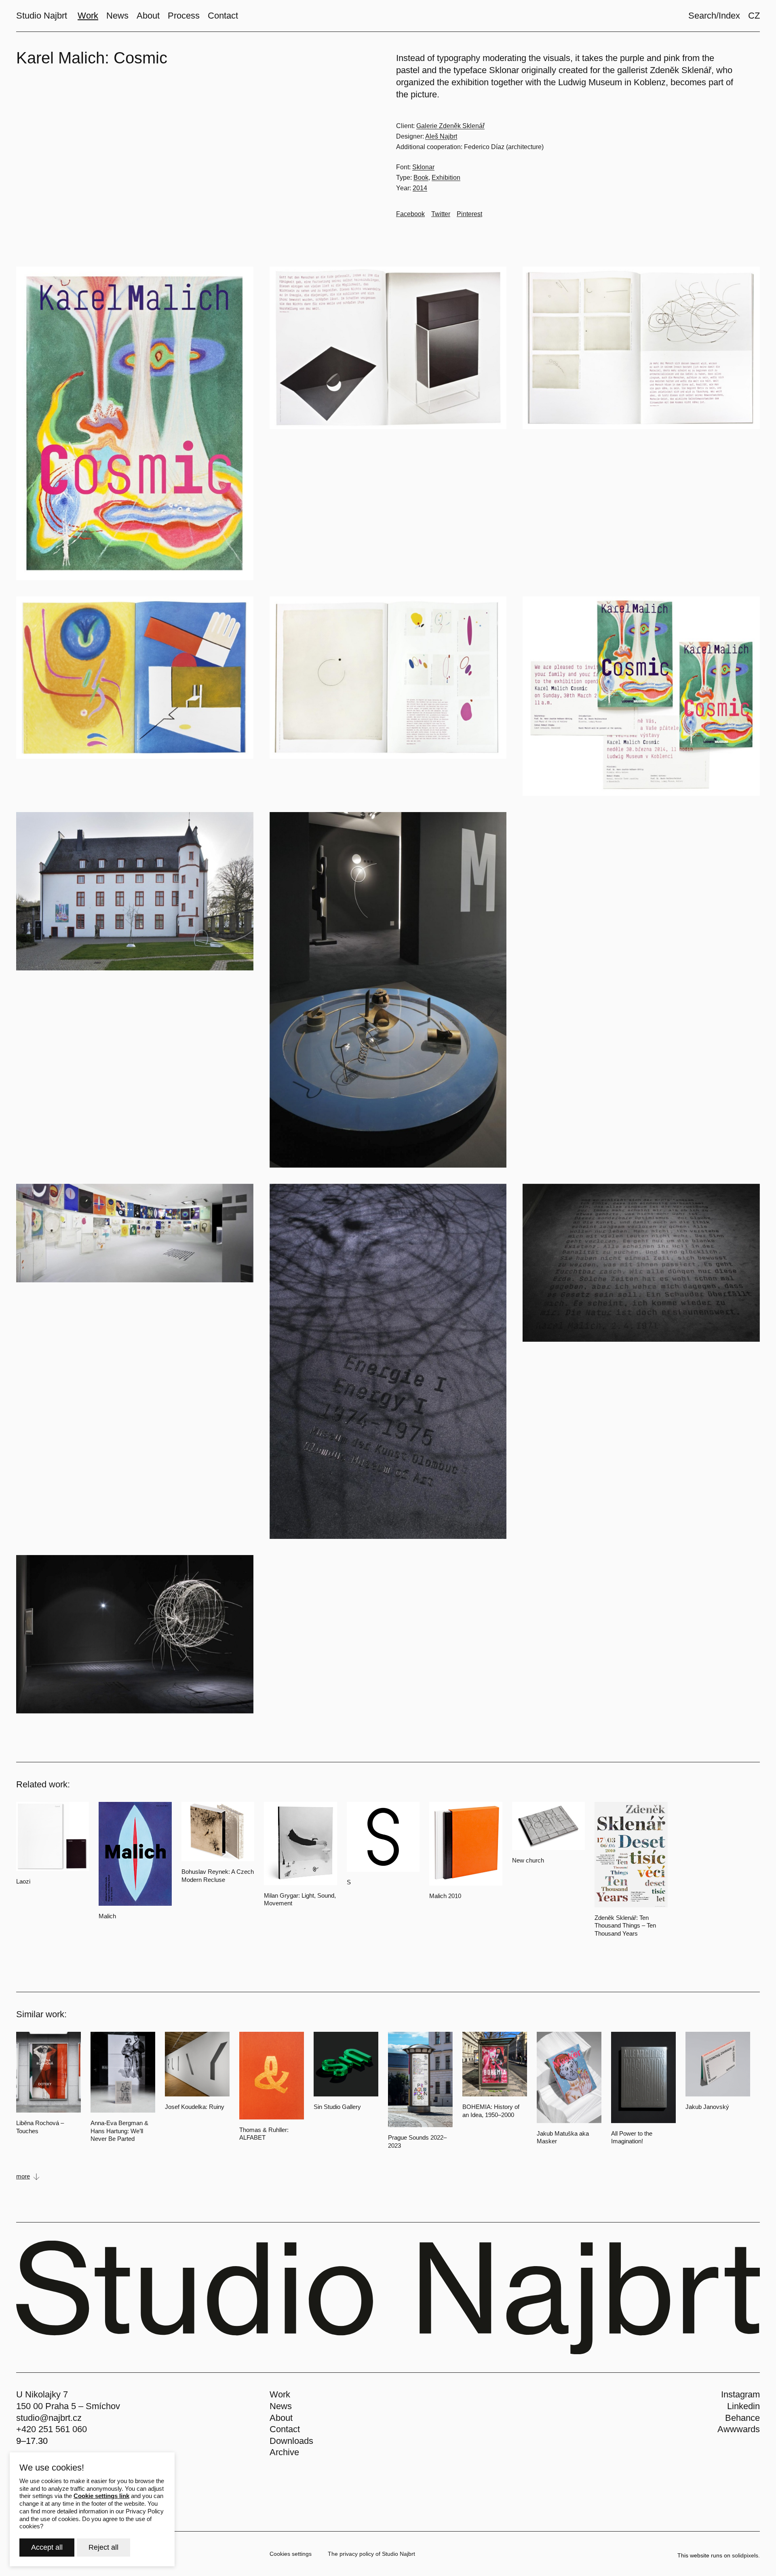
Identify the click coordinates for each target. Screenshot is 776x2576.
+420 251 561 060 (52, 2429)
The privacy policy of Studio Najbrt (371, 2554)
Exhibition (446, 178)
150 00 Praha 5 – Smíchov (68, 2406)
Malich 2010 (445, 1896)
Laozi (23, 1881)
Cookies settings (291, 2554)
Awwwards (739, 2429)
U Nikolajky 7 (42, 2394)
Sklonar (423, 167)
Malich (107, 1916)
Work (280, 2394)
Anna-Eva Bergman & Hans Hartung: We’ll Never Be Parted (119, 2131)
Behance (742, 2418)
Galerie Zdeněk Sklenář (450, 126)
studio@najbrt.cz (49, 2418)
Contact (285, 2429)
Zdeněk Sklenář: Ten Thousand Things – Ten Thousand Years (625, 1926)
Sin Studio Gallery (337, 2107)
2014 (420, 188)
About (281, 2418)
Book (421, 178)
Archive (284, 2452)
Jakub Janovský (707, 2107)
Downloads (291, 2441)
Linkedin (743, 2406)
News (281, 2406)
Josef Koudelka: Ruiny (195, 2107)
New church (528, 1860)
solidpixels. (746, 2555)
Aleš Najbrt (441, 136)
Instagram (740, 2394)
